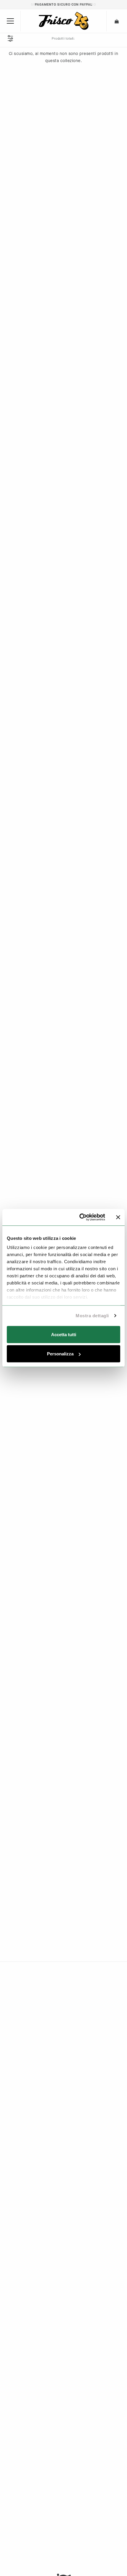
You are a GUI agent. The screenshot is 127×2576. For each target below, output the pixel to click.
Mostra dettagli (92, 1316)
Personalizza (60, 1354)
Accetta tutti (64, 1334)
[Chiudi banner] (118, 1217)
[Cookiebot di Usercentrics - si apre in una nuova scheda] (80, 1217)
